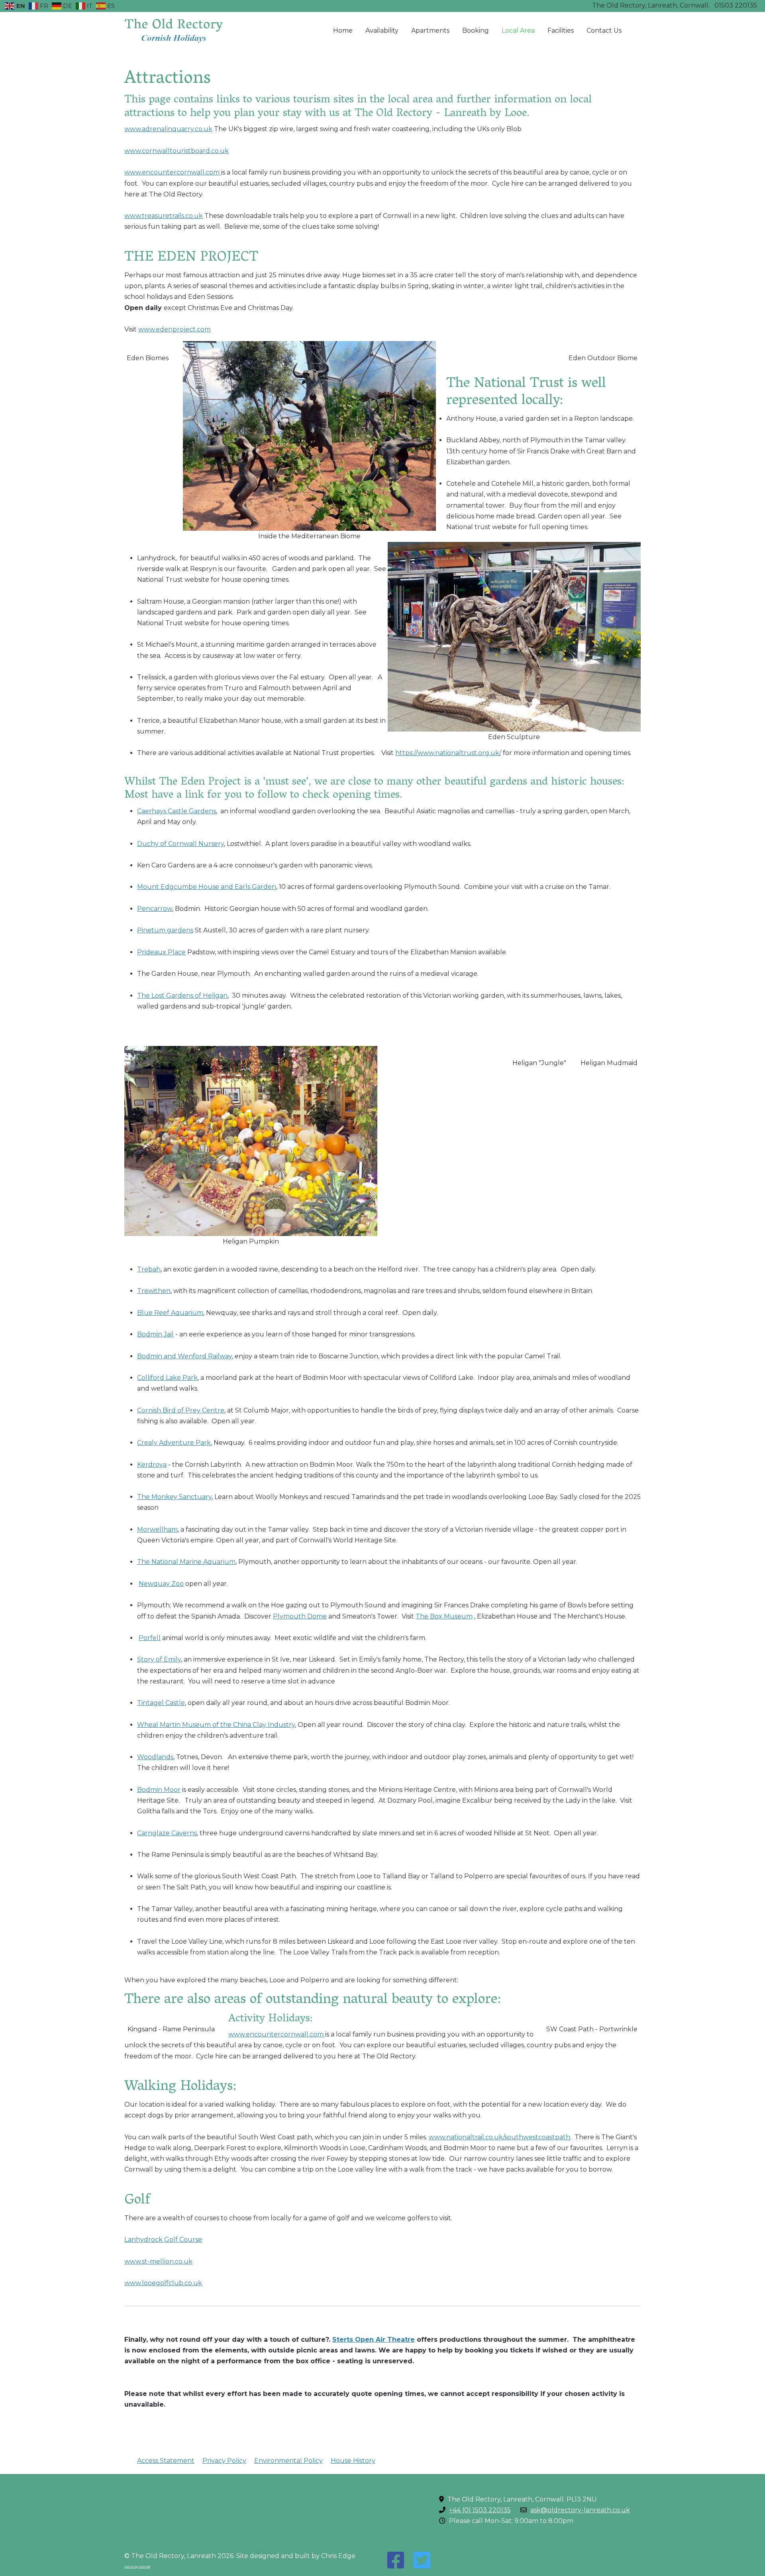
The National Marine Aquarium (186, 1562)
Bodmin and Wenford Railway (184, 1356)
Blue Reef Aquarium (170, 1313)
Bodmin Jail (155, 1334)
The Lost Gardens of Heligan (182, 996)
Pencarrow (155, 909)
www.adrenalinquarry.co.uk (168, 129)
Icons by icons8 (137, 2566)
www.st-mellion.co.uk (158, 2261)
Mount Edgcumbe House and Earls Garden (207, 887)
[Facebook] (396, 2560)
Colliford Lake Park (167, 1378)
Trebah (149, 1269)
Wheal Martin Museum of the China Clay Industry (216, 1725)
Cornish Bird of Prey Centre (181, 1410)
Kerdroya (152, 1465)
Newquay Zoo (161, 1584)
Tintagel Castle (161, 1703)
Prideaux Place (161, 952)
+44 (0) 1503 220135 (480, 2510)
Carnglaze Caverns (167, 1833)
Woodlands (155, 1757)
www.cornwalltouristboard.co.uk (177, 151)
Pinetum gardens (165, 930)
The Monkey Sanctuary (174, 1497)
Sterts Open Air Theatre (374, 2340)
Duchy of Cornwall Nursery (180, 844)
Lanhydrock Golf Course (163, 2240)
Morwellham (157, 1529)
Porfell (150, 1638)
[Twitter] (422, 2560)
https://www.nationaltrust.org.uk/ (448, 753)
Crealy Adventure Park (174, 1443)
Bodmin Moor (159, 1790)
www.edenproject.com (175, 329)
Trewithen (154, 1291)
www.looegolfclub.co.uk (163, 2283)
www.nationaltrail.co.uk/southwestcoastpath (499, 2137)
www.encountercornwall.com (173, 172)
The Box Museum (444, 1616)
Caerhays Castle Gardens (177, 811)
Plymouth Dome (300, 1616)
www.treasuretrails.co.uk (164, 216)
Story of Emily (159, 1659)
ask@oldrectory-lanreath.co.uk (580, 2510)
